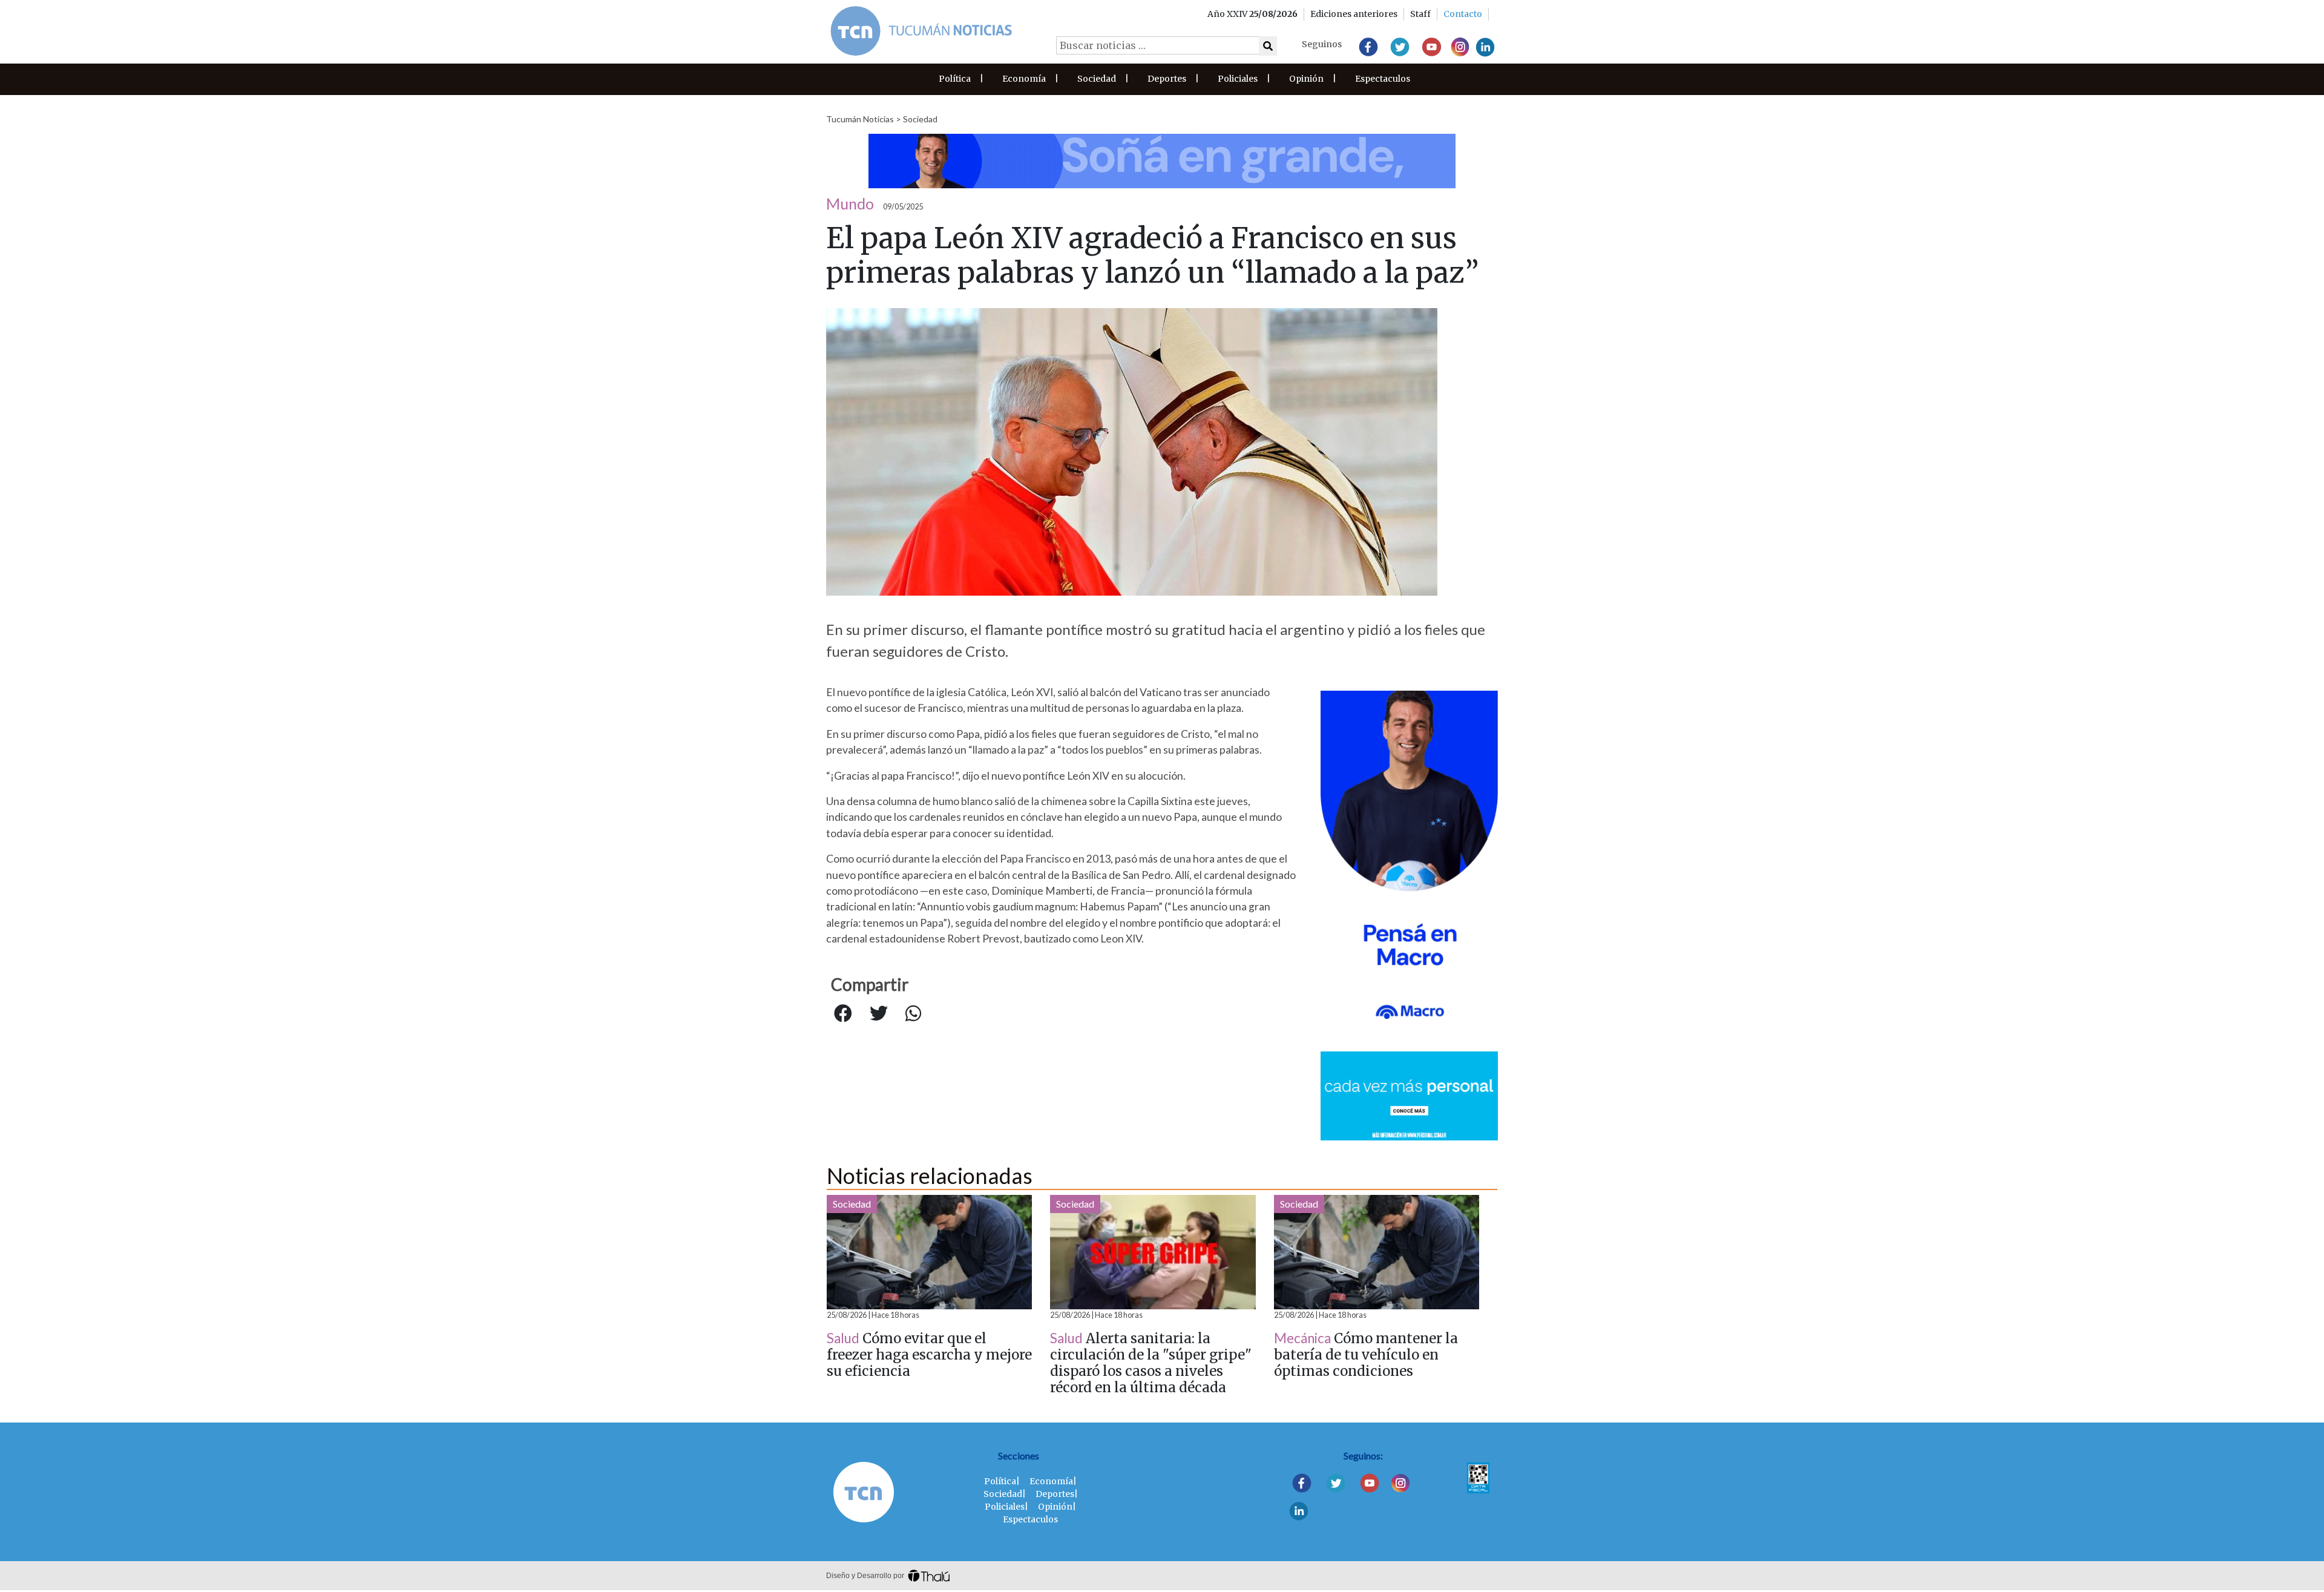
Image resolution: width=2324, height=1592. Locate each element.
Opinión (1306, 79)
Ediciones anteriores (1354, 14)
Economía (1024, 79)
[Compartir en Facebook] (843, 1014)
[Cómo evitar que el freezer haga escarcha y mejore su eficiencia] (929, 1252)
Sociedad (1097, 79)
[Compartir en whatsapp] (913, 1014)
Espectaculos (1383, 79)
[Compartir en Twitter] (879, 1014)
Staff (1420, 14)
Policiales (1238, 79)
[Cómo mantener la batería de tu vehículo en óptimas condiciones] (1377, 1252)
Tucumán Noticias (860, 119)
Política (955, 79)
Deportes (1167, 79)
